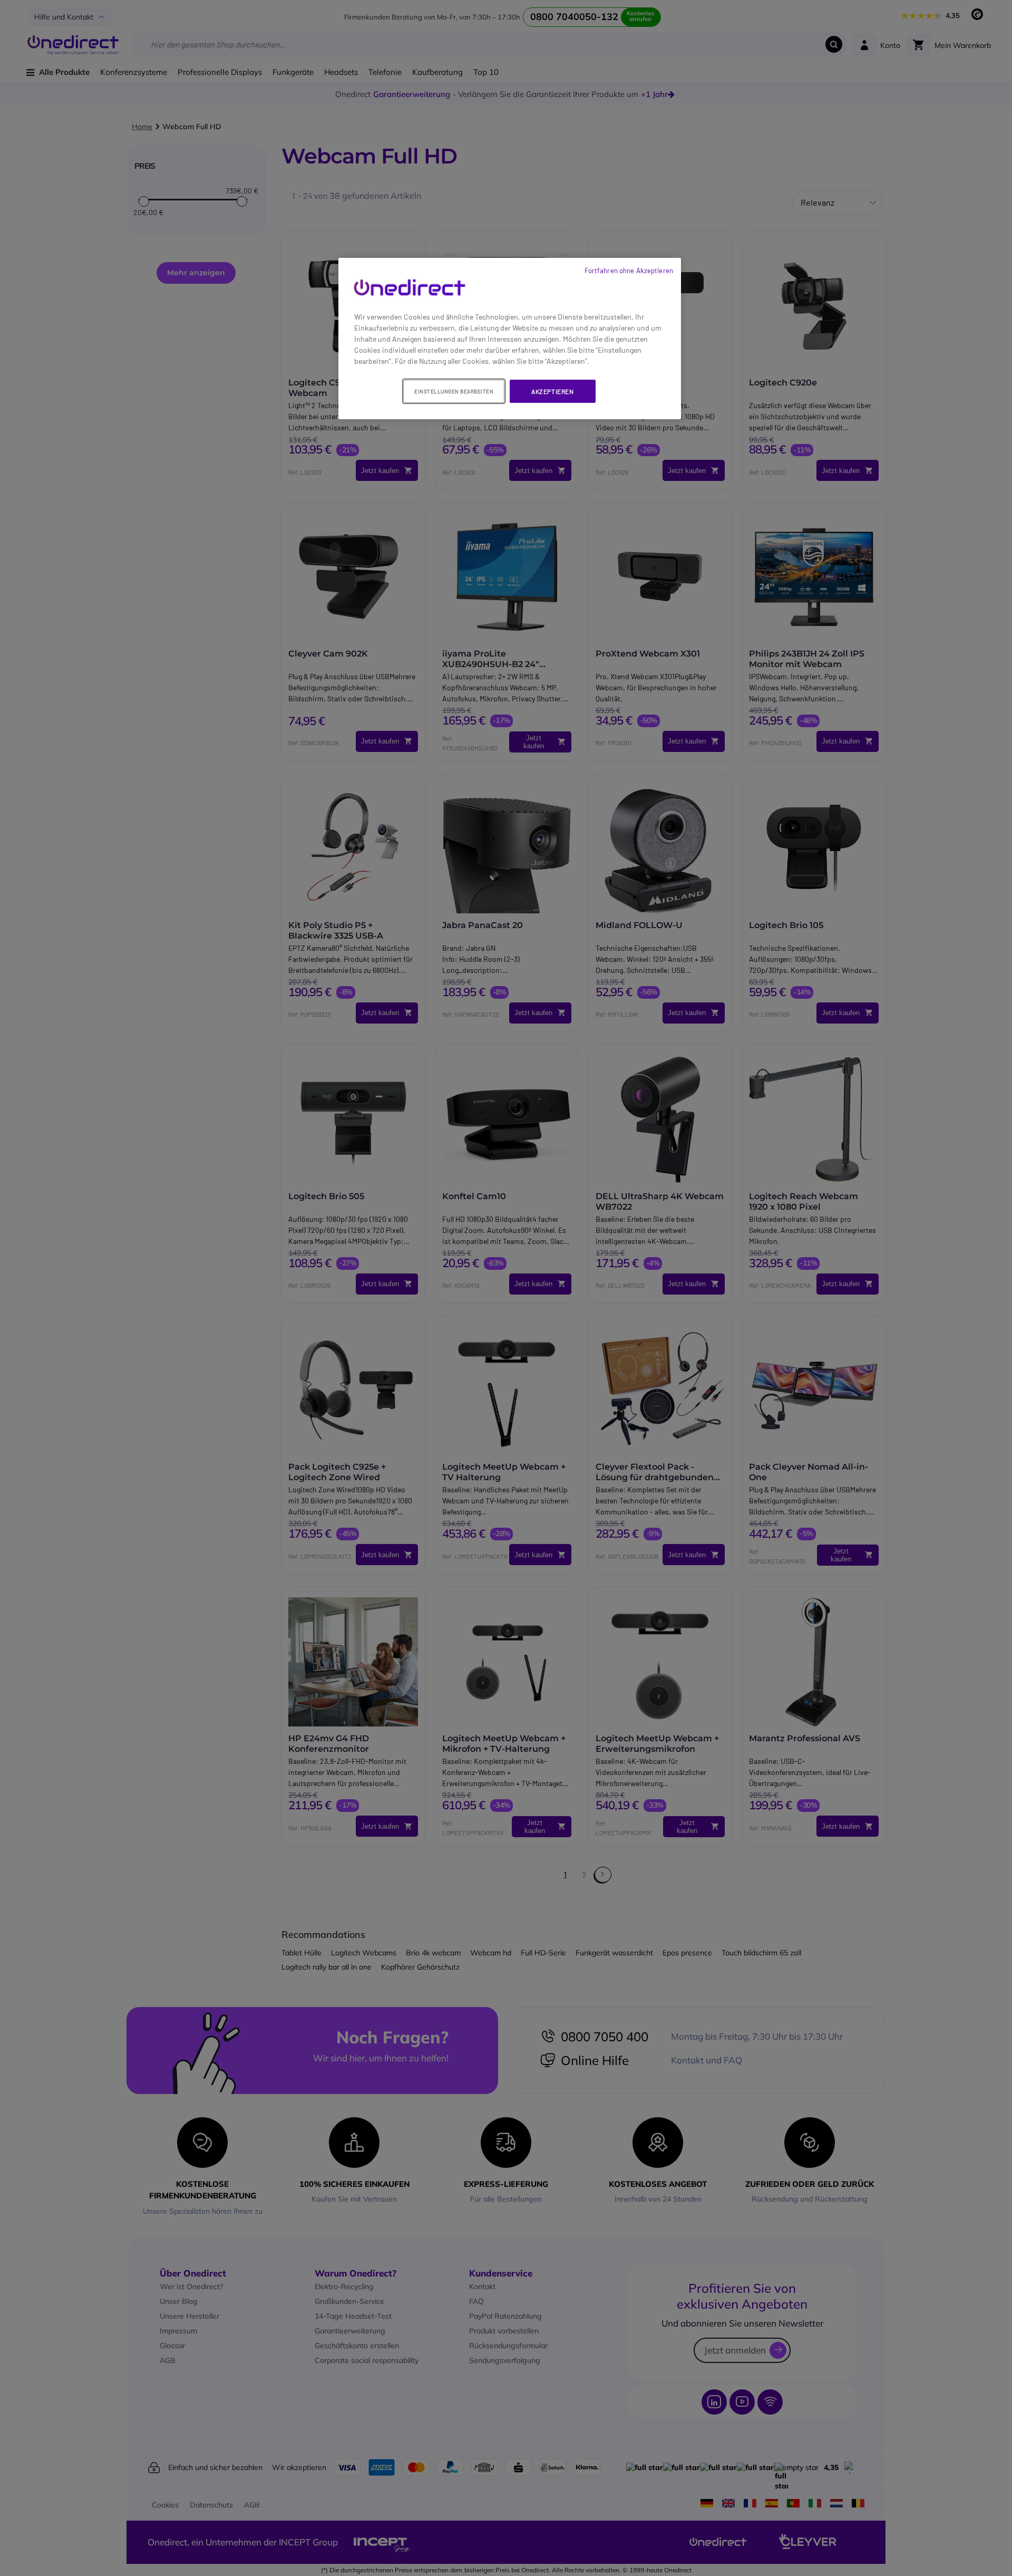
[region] (510, 339)
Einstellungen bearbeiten (454, 391)
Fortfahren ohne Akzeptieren (629, 271)
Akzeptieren (553, 391)
